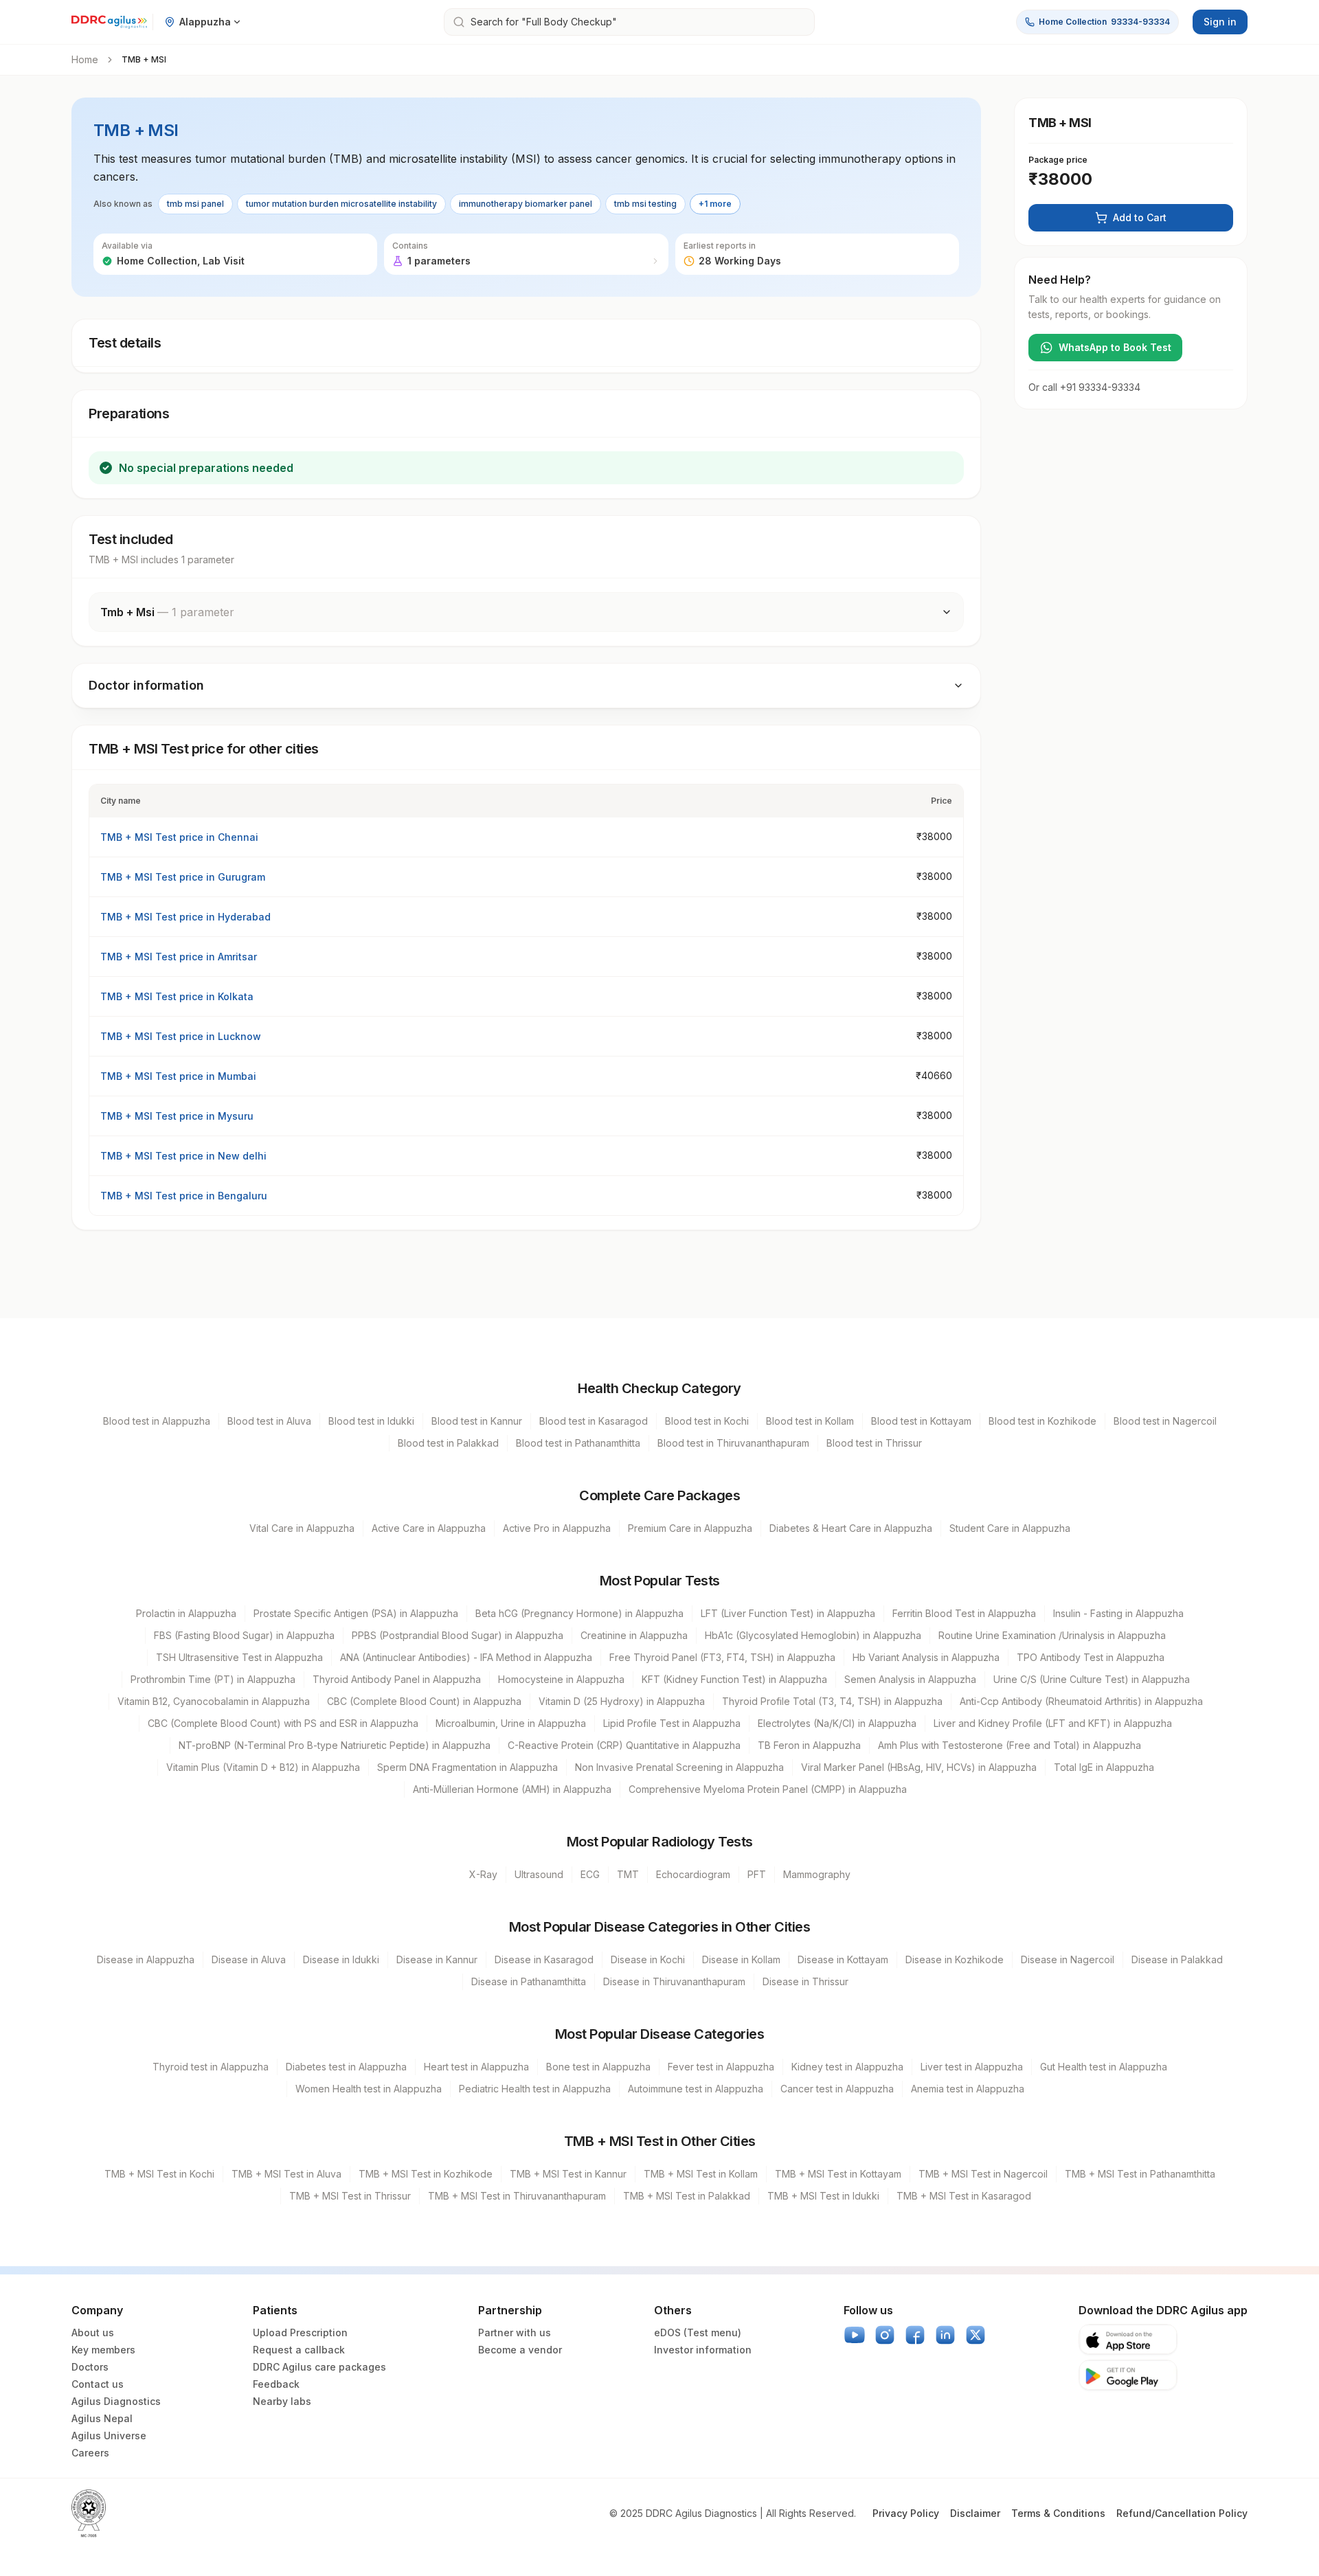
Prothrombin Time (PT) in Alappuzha (213, 1679)
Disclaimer (975, 2513)
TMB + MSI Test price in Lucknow (181, 1036)
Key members (103, 2350)
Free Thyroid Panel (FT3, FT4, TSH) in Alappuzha (722, 1657)
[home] (109, 22)
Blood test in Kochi (707, 1421)
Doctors (90, 2367)
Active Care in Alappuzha (429, 1528)
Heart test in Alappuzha (476, 2067)
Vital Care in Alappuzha (302, 1528)
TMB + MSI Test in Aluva (286, 2174)
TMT (628, 1874)
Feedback (276, 2384)
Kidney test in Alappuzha (847, 2067)
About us (93, 2332)
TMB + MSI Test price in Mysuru (177, 1116)
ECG (590, 1874)
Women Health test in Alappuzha (369, 2089)
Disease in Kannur (437, 1959)
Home (85, 59)
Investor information (703, 2350)
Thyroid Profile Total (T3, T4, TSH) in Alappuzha (832, 1701)
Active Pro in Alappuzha (557, 1528)
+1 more (715, 204)
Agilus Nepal (102, 2418)
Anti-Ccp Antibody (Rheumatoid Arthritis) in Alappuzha (1081, 1701)
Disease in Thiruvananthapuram (674, 1981)
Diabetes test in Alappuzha (346, 2067)
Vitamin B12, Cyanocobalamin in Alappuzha (214, 1701)
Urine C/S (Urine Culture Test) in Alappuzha (1092, 1679)
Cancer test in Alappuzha (837, 2089)
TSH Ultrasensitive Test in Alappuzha (239, 1657)
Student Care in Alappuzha (1010, 1528)
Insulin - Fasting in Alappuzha (1118, 1613)
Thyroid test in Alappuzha (211, 2067)
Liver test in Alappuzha (972, 2067)
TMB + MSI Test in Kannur (568, 2174)
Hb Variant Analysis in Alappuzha (926, 1657)
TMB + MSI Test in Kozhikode (426, 2174)
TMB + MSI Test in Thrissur (350, 2196)
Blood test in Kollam (810, 1421)
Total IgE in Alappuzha (1104, 1767)
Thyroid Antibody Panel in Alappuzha (397, 1679)
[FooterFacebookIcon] (915, 2335)
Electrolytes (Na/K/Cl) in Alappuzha (837, 1723)
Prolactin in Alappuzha (186, 1613)
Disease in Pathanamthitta (529, 1981)
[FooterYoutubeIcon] (855, 2335)
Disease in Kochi (648, 1959)
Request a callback (299, 2350)
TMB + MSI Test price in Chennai (179, 837)
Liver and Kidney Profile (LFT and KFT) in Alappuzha (1053, 1723)
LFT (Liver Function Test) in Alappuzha (788, 1613)
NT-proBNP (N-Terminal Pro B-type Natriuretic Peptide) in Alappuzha (335, 1745)
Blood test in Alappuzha (157, 1421)
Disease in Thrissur (805, 1981)
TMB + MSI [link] (144, 59)
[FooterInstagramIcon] (885, 2335)
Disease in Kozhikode (955, 1959)
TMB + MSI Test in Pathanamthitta (1140, 2174)
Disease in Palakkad (1177, 1959)
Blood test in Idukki (371, 1421)
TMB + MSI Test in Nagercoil (983, 2174)
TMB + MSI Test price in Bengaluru (184, 1196)
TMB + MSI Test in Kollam (701, 2174)
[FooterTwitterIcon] (976, 2335)
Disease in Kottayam (843, 1959)
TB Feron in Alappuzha (809, 1745)
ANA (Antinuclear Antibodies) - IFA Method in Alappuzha (466, 1657)
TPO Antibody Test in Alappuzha (1091, 1657)
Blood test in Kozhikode (1042, 1421)
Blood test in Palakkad (448, 1443)
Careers (90, 2453)
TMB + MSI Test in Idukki (823, 2196)
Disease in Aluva (249, 1959)
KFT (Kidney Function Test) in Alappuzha (734, 1679)
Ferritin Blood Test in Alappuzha (964, 1613)
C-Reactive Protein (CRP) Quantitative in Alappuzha (624, 1745)
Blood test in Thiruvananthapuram (733, 1443)
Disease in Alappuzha (146, 1959)
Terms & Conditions (1058, 2513)
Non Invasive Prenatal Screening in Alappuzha (679, 1767)
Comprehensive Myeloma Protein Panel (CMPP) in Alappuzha (768, 1789)
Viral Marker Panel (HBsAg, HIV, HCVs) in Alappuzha (919, 1767)
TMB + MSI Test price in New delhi (183, 1156)
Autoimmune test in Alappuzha (696, 2089)
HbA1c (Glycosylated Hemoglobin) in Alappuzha (813, 1635)
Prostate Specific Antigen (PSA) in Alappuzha (356, 1613)
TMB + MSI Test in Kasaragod (964, 2196)
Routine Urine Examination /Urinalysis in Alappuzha (1052, 1635)
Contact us (98, 2384)
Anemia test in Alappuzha (968, 2089)
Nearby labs (282, 2401)
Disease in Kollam (741, 1959)
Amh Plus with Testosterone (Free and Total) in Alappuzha (1010, 1745)
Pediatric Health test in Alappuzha (535, 2089)
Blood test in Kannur (477, 1421)
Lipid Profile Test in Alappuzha (672, 1723)
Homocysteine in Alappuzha (561, 1679)
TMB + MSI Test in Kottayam (838, 2174)
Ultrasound (539, 1874)
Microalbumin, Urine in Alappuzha (511, 1723)
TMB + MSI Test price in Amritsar (179, 957)
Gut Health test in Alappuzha (1104, 2067)
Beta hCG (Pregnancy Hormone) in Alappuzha (579, 1613)
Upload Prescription (300, 2332)
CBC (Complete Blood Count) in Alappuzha (424, 1701)
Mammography (817, 1874)
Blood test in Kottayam (921, 1421)
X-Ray (483, 1874)
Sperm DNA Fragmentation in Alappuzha (467, 1767)
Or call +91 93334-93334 (1084, 387)
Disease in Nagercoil (1068, 1959)
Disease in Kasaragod (544, 1959)
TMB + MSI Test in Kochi (159, 2174)
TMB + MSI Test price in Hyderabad (185, 917)
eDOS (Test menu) (698, 2332)
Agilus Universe (109, 2436)
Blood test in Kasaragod (594, 1421)
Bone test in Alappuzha (598, 2067)
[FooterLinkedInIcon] (945, 2335)
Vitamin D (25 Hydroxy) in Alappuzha (622, 1701)
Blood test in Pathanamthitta (578, 1443)
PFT (757, 1874)
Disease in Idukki (341, 1959)
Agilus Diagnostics (116, 2401)
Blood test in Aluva (269, 1421)
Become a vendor (520, 2350)
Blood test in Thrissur (874, 1443)
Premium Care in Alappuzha (690, 1528)
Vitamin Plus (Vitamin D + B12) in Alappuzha (263, 1767)
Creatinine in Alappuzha (634, 1635)
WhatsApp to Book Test (1115, 347)
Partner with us (515, 2332)
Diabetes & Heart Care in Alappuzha (851, 1528)
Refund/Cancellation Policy (1182, 2513)
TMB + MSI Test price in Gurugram (183, 877)
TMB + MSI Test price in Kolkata (177, 996)
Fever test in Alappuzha (721, 2067)
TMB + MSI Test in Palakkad (687, 2196)
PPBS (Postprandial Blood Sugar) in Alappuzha (458, 1635)
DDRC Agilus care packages (319, 2367)
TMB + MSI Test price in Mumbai (178, 1076)
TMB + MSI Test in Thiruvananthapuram (517, 2196)
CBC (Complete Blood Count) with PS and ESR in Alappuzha (283, 1723)
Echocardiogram (693, 1874)
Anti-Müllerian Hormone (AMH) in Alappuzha (512, 1789)
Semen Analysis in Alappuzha (910, 1679)
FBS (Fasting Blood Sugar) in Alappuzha (244, 1635)
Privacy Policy (906, 2513)
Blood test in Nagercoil (1165, 1421)
